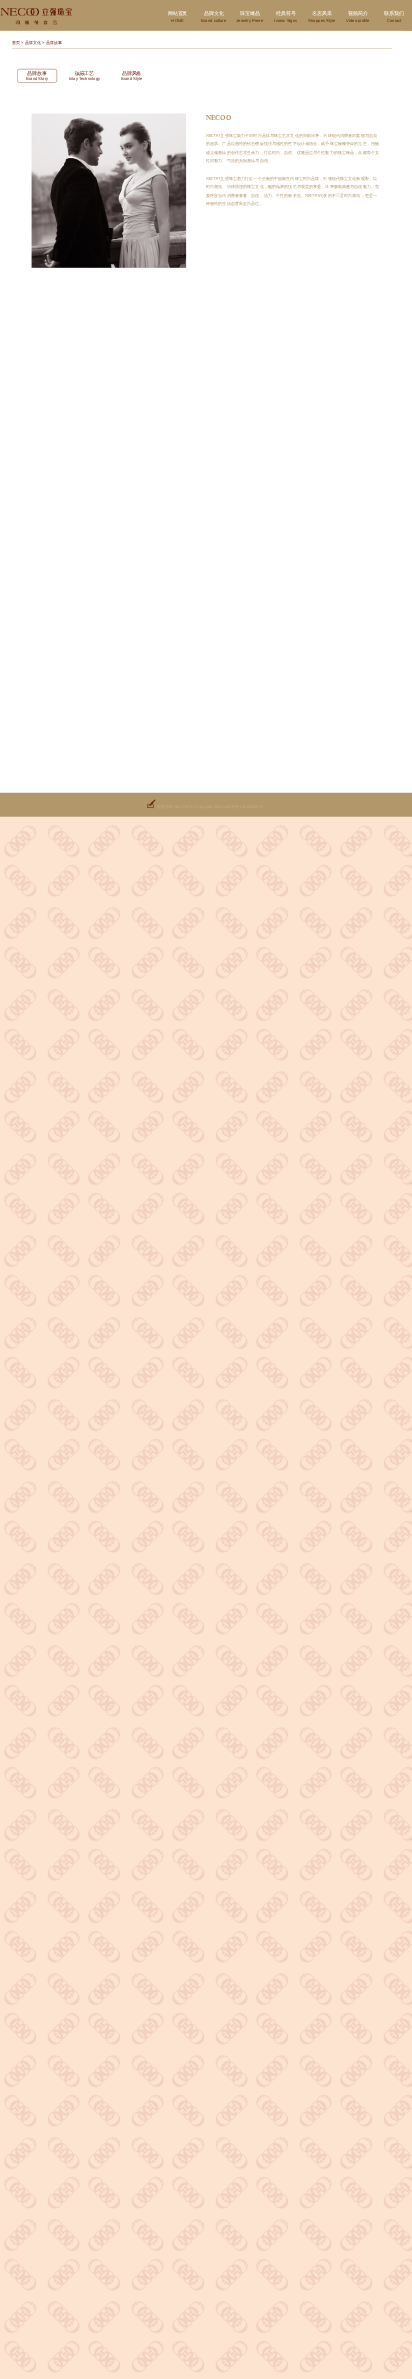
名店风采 (321, 17)
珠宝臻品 (249, 17)
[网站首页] (37, 16)
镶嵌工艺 (85, 75)
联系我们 (393, 17)
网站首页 (177, 17)
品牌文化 (213, 17)
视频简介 (358, 17)
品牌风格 (132, 75)
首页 (16, 43)
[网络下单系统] (151, 806)
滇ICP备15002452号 (243, 806)
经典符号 (285, 17)
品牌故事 (54, 43)
